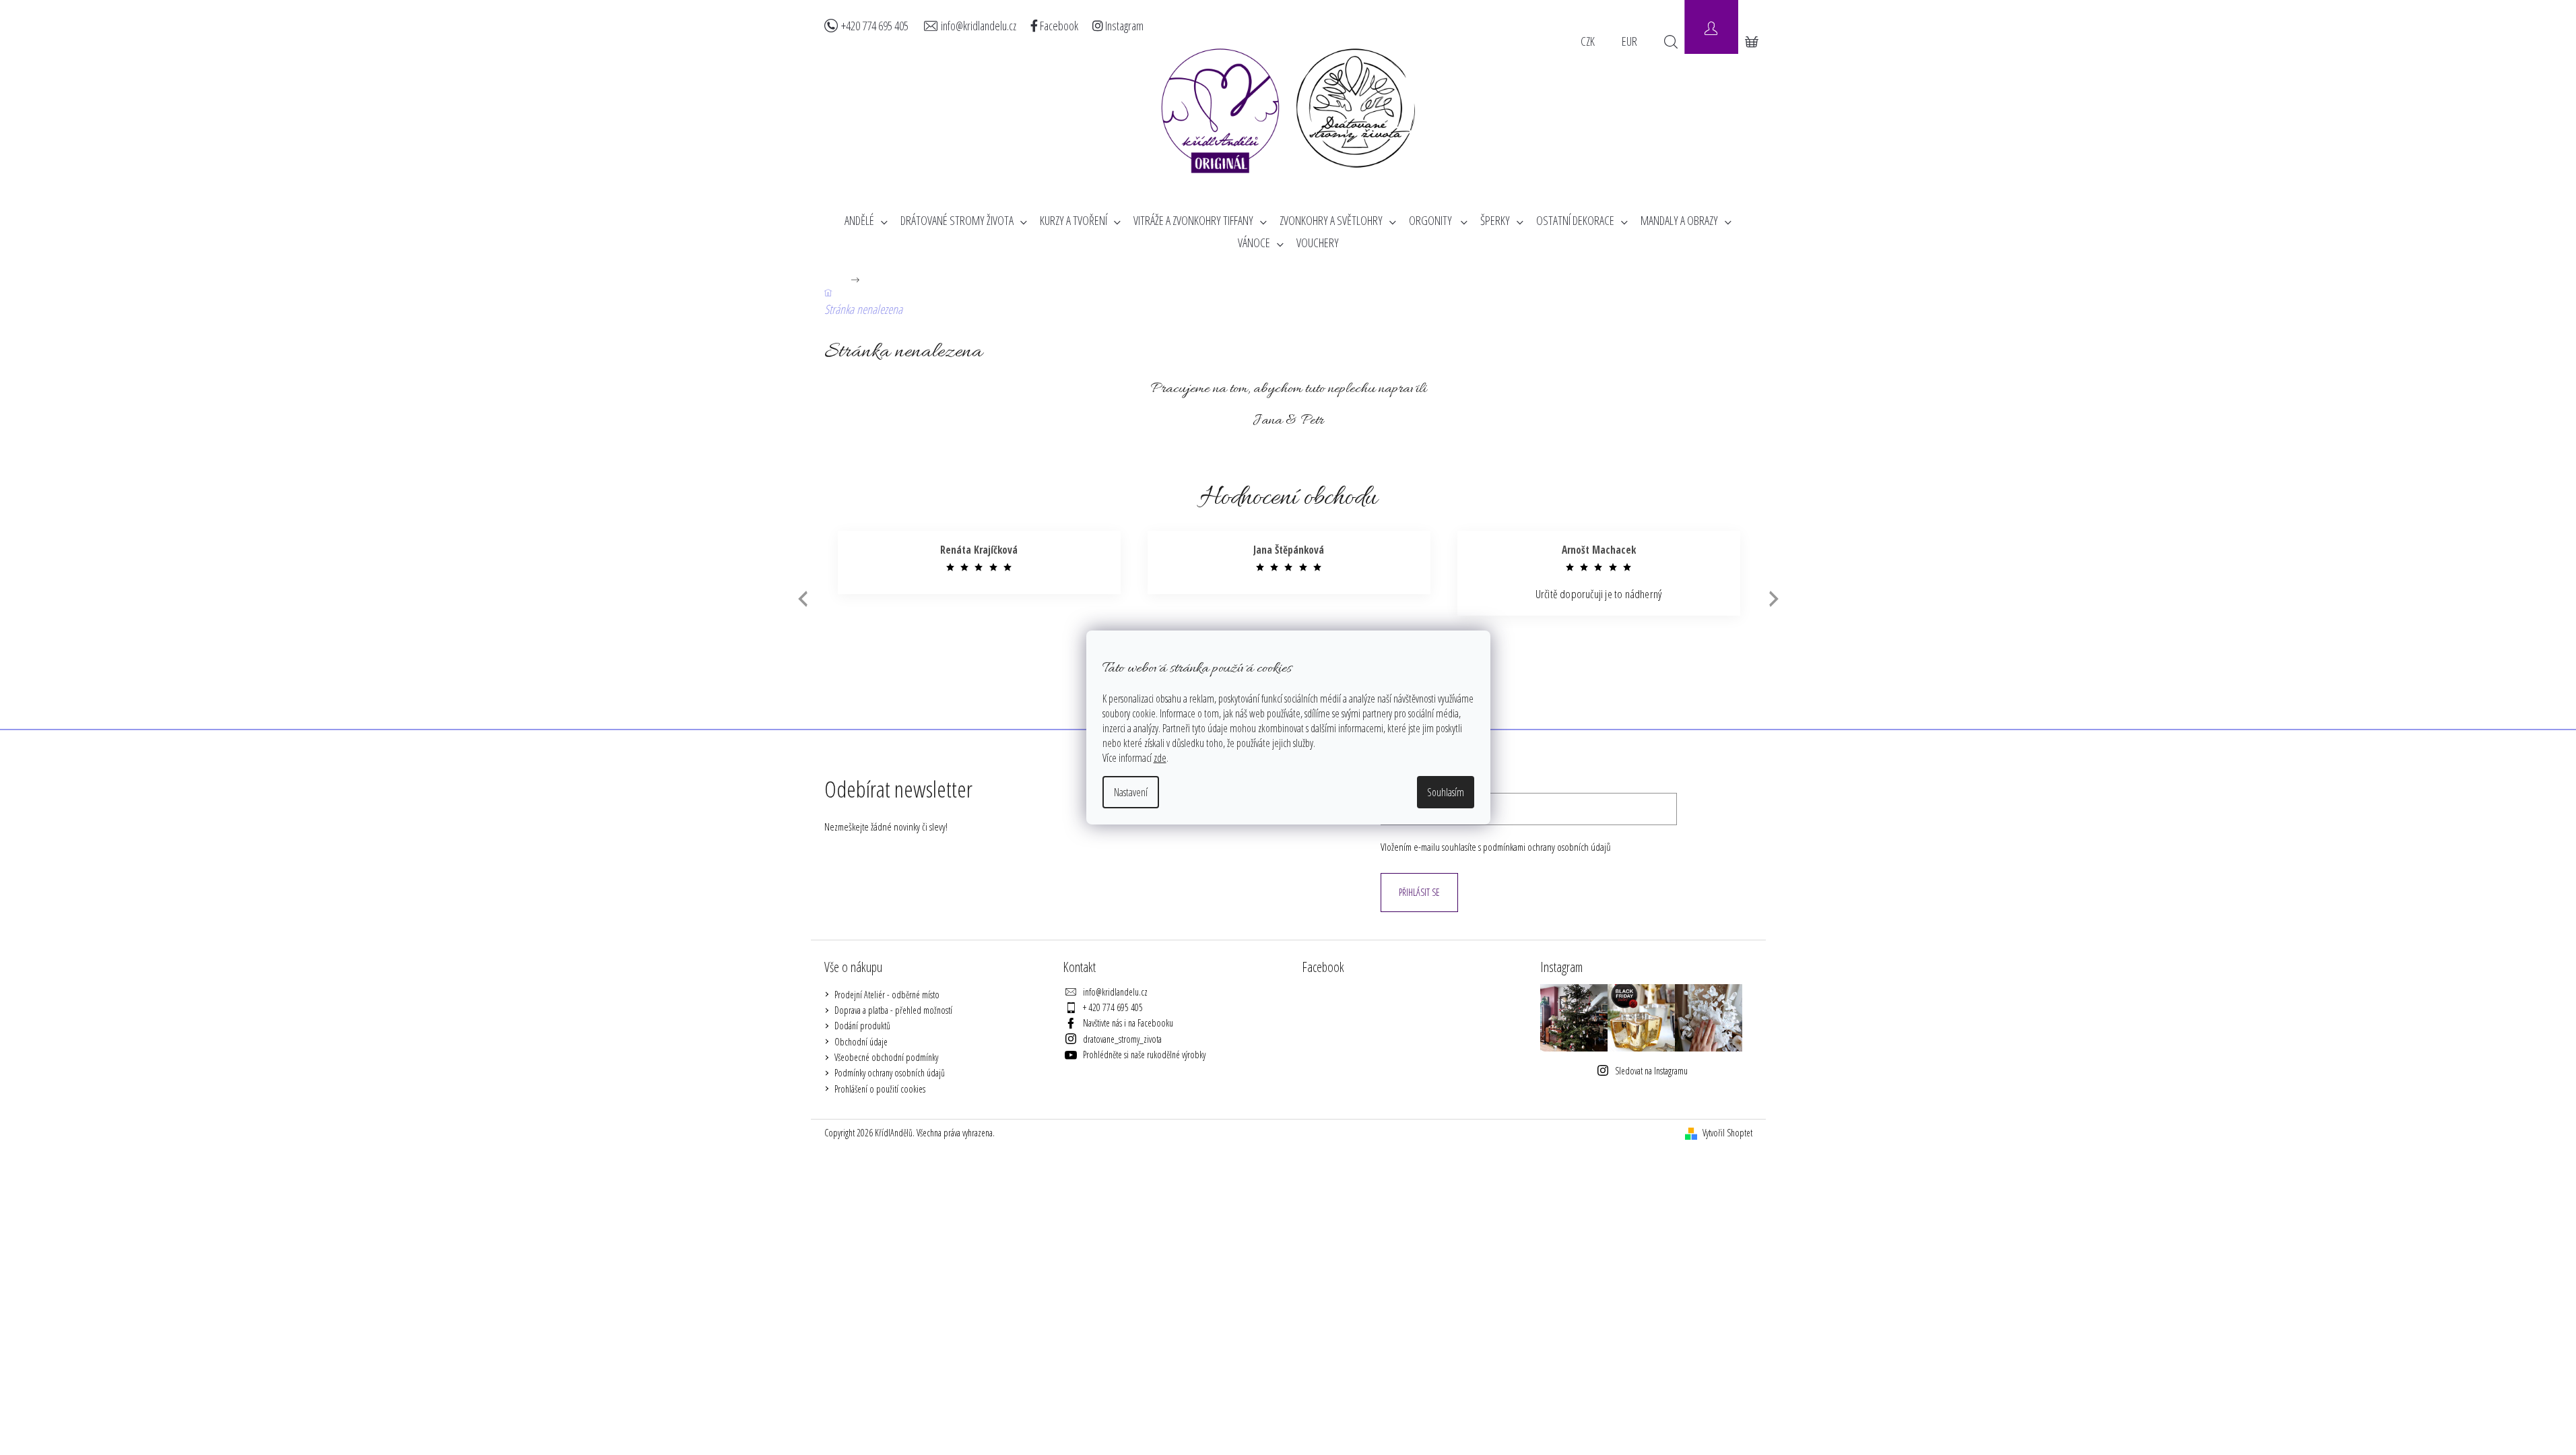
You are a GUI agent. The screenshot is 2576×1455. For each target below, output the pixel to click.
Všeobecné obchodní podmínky (886, 1057)
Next (1774, 599)
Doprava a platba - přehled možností (893, 1010)
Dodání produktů (862, 1026)
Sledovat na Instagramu (1651, 1071)
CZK (1588, 41)
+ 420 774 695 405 (1113, 1007)
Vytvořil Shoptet (1727, 1133)
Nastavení (1131, 792)
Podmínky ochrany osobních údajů (890, 1073)
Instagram (1123, 26)
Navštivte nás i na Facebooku (1128, 1023)
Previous (801, 599)
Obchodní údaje (861, 1042)
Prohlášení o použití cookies (880, 1089)
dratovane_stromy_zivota (1122, 1039)
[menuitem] (866, 221)
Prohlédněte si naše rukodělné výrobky (1144, 1055)
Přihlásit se (1419, 892)
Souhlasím (1446, 792)
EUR (1629, 41)
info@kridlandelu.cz (979, 26)
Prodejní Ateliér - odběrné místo (887, 995)
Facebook (1058, 26)
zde (1160, 758)
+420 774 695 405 (875, 26)
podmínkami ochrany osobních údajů (1547, 847)
